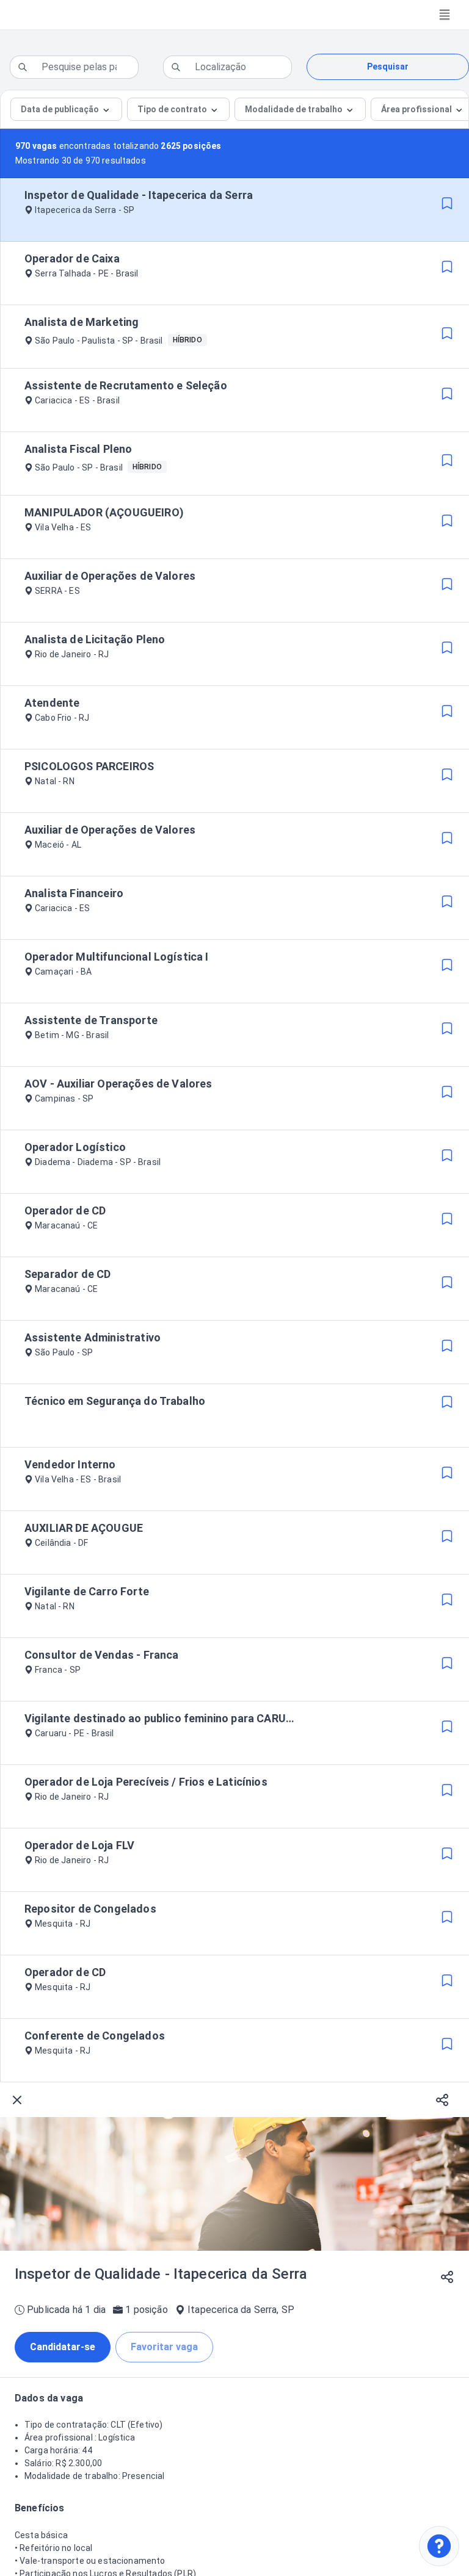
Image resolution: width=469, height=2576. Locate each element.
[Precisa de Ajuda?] (439, 2546)
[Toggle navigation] (445, 15)
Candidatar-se (63, 2347)
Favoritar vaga (164, 2347)
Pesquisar (388, 67)
